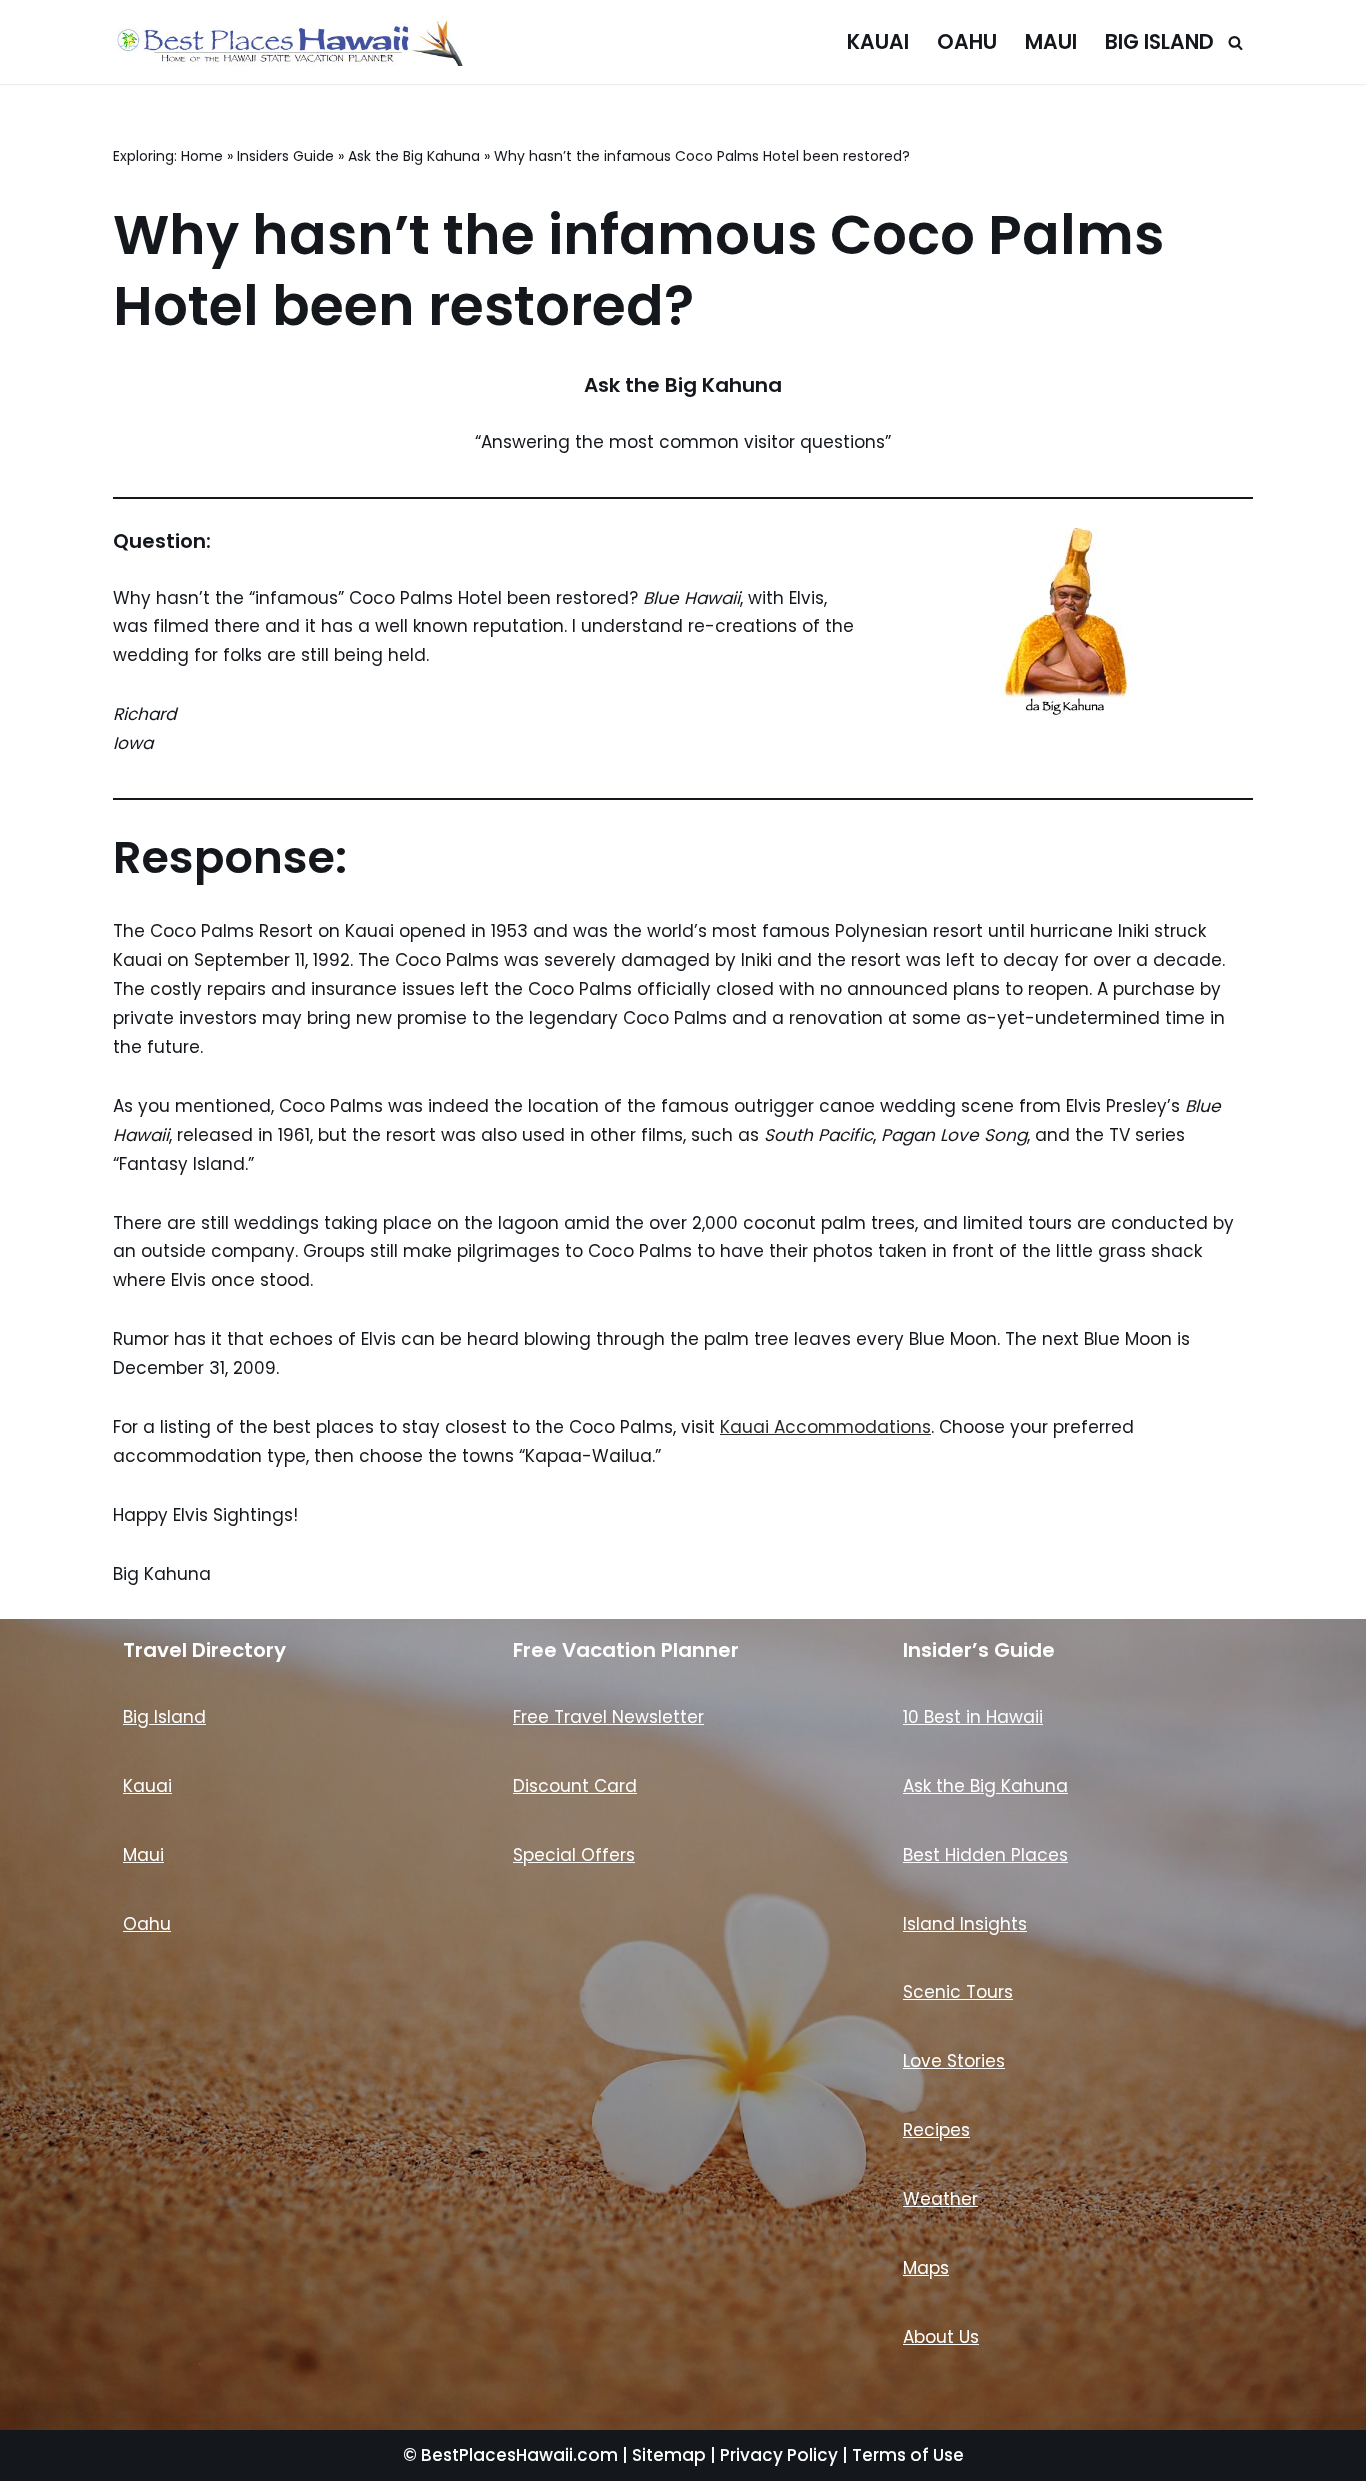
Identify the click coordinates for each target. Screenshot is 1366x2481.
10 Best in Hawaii (973, 1717)
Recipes (936, 2130)
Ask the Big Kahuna (414, 156)
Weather (940, 2199)
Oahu (967, 42)
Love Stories (954, 2061)
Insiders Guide (285, 156)
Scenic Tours (958, 1992)
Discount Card (575, 1786)
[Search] (1235, 42)
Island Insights (965, 1924)
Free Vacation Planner (626, 1650)
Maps (926, 2268)
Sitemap (669, 2455)
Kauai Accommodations (825, 1427)
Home (202, 156)
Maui (1051, 42)
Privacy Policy (779, 2455)
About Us (941, 2337)
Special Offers (574, 1855)
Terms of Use (908, 2455)
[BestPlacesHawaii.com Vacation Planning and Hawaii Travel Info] (288, 42)
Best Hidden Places (985, 1855)
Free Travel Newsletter (608, 1717)
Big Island (1159, 42)
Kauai (878, 42)
